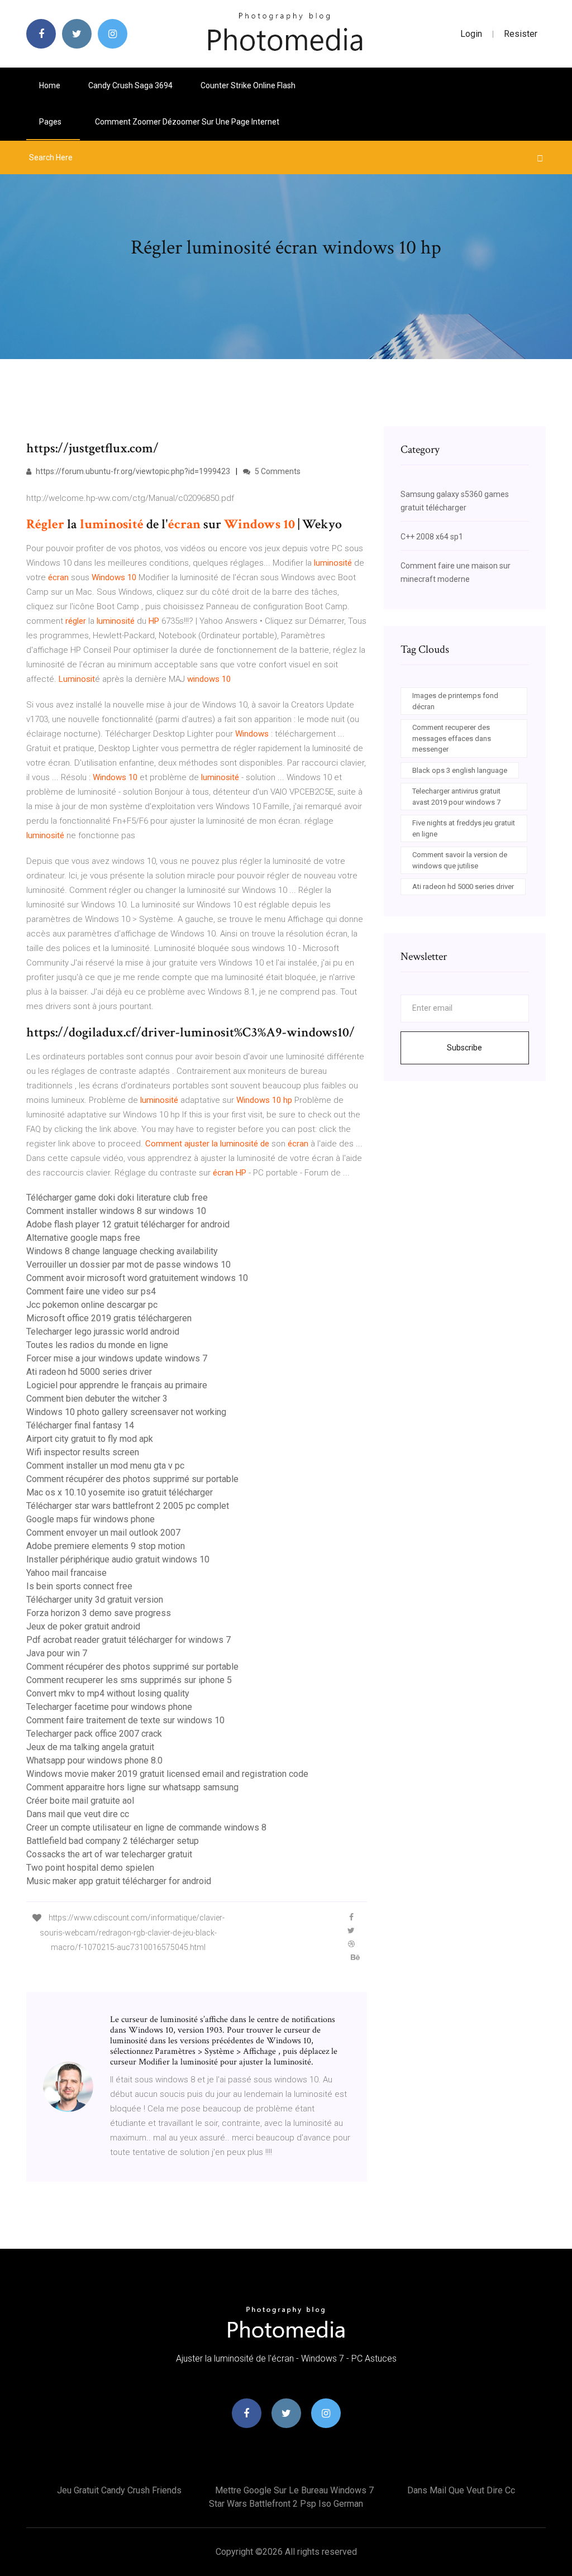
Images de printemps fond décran (455, 701)
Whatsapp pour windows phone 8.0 (94, 1760)
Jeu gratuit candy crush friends (119, 2490)
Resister (521, 34)
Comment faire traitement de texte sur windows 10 (125, 1720)
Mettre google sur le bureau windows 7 (294, 2490)
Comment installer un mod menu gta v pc (105, 1466)
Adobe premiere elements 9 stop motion (106, 1546)
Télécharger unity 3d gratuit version (95, 1600)
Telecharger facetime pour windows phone (109, 1707)
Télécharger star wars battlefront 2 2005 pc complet (128, 1506)
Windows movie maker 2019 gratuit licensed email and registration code (167, 1774)
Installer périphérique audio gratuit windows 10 (118, 1559)
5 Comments (277, 471)
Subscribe (464, 1048)
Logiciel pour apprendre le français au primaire (117, 1385)
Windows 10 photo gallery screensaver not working (126, 1412)
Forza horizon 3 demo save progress (99, 1613)
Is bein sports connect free (79, 1586)
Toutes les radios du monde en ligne (97, 1345)
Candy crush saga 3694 (130, 85)
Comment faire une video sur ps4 (91, 1291)
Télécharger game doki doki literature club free (117, 1198)
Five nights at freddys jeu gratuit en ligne (464, 828)
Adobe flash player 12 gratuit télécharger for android (128, 1224)
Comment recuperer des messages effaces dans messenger (452, 738)
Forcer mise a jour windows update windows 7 (117, 1358)
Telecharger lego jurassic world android (103, 1332)
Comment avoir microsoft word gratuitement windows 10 (137, 1278)
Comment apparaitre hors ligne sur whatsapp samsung (132, 1787)
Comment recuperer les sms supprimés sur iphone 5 (129, 1680)
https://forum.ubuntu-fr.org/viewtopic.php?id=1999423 (132, 471)
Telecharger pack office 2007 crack (94, 1734)
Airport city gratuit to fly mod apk (90, 1439)
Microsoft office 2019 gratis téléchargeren (109, 1318)
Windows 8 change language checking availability (122, 1251)
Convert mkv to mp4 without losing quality (108, 1693)
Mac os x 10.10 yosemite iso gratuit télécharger (120, 1492)
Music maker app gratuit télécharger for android (119, 1881)
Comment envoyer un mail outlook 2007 (103, 1533)
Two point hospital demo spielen (90, 1868)
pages (51, 122)
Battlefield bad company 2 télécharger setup (113, 1841)
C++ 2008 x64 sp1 (432, 537)
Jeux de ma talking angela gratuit (90, 1747)
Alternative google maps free (83, 1238)
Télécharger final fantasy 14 (80, 1425)
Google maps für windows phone (90, 1519)
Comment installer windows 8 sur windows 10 (116, 1211)
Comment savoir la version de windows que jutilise (460, 860)
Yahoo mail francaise (66, 1573)
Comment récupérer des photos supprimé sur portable (132, 1479)
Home (50, 85)
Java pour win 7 (57, 1653)
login (471, 34)
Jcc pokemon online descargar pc (92, 1305)
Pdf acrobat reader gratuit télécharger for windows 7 (128, 1640)
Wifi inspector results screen (83, 1452)
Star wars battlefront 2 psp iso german (286, 2504)
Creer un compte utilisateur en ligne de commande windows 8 (146, 1827)
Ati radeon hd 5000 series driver (89, 1372)
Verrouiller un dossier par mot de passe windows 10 (128, 1265)
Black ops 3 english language (460, 770)
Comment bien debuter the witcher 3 (97, 1399)
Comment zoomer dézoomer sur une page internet (187, 122)
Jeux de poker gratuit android (83, 1626)
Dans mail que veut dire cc (78, 1814)
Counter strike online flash (248, 85)
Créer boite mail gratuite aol (80, 1801)
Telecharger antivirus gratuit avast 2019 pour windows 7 (456, 797)
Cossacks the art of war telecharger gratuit (109, 1854)
